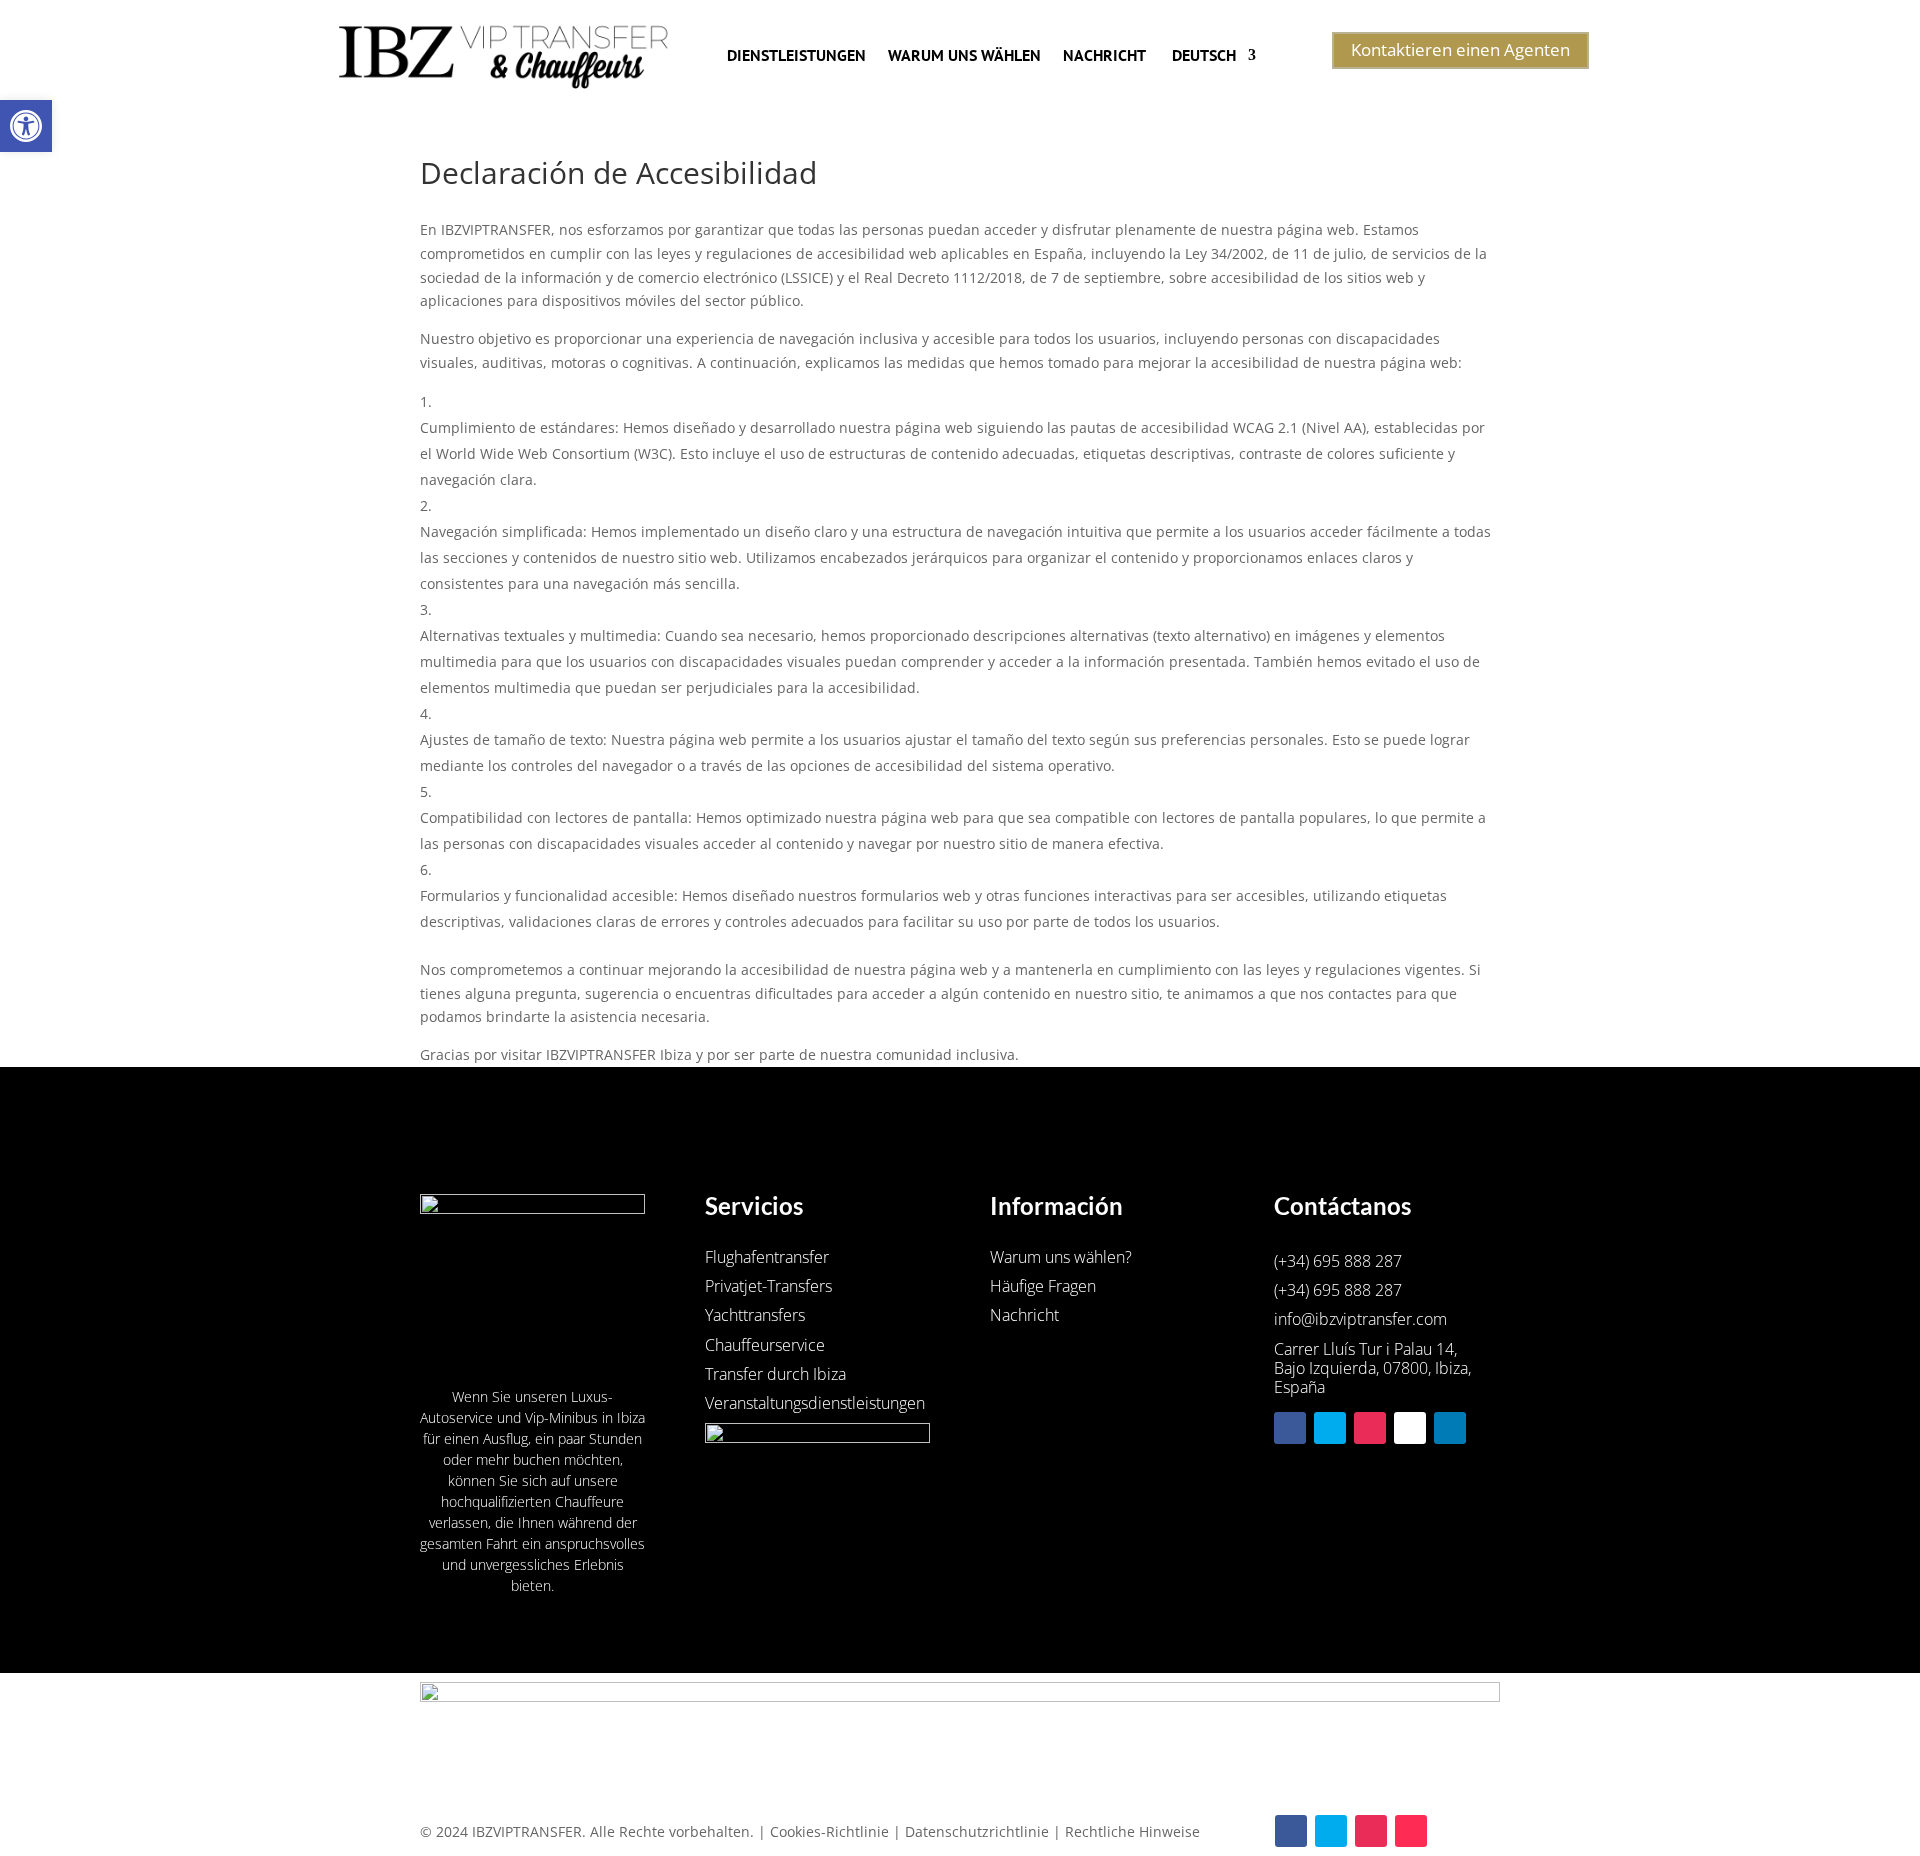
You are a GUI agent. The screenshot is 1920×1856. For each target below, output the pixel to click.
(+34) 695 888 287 (1338, 1261)
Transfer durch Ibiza (775, 1374)
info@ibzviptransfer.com (1360, 1319)
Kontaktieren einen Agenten (1460, 49)
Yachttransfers (755, 1315)
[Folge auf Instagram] (1370, 1428)
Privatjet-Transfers (768, 1286)
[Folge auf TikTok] (1410, 1428)
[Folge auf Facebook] (1290, 1428)
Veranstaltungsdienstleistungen (815, 1403)
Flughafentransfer (767, 1257)
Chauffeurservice (765, 1345)
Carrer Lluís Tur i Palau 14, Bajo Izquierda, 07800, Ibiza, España (1372, 1369)
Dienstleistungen (796, 55)
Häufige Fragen (1043, 1286)
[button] (26, 126)
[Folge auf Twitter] (1330, 1428)
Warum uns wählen (964, 55)
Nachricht (1104, 55)
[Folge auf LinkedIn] (1450, 1428)
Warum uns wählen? (1061, 1257)
